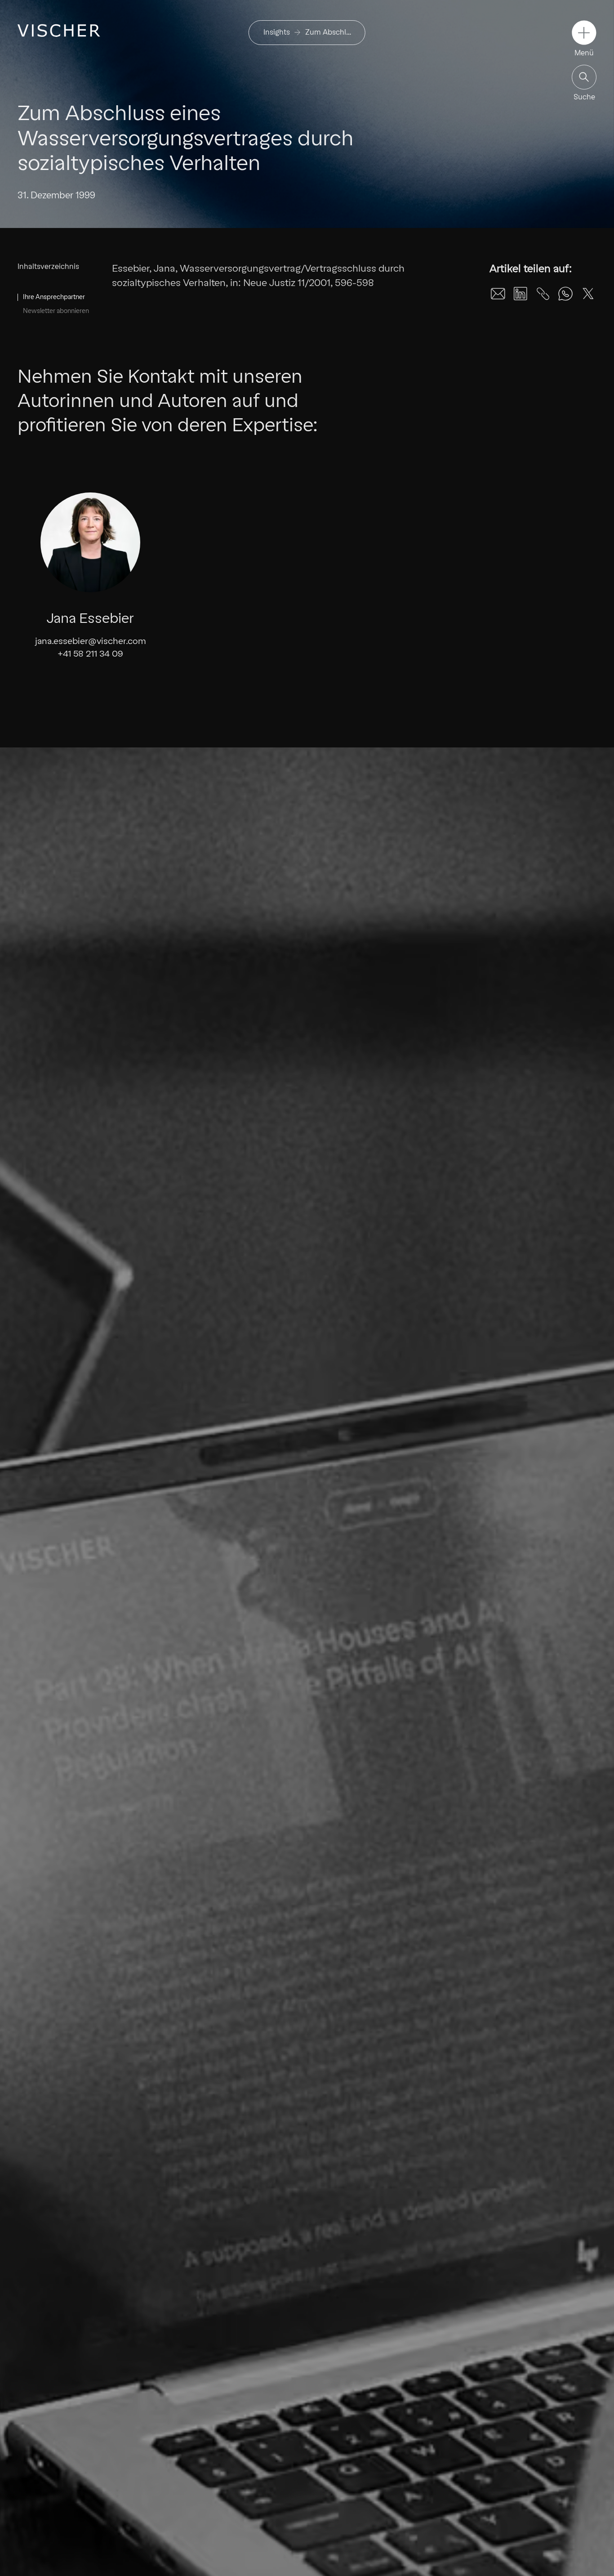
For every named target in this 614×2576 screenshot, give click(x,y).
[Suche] (584, 77)
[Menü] (584, 33)
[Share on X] (588, 294)
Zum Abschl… (328, 32)
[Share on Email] (498, 294)
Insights (277, 32)
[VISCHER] (59, 30)
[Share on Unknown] (543, 294)
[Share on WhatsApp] (565, 294)
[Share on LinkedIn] (521, 294)
